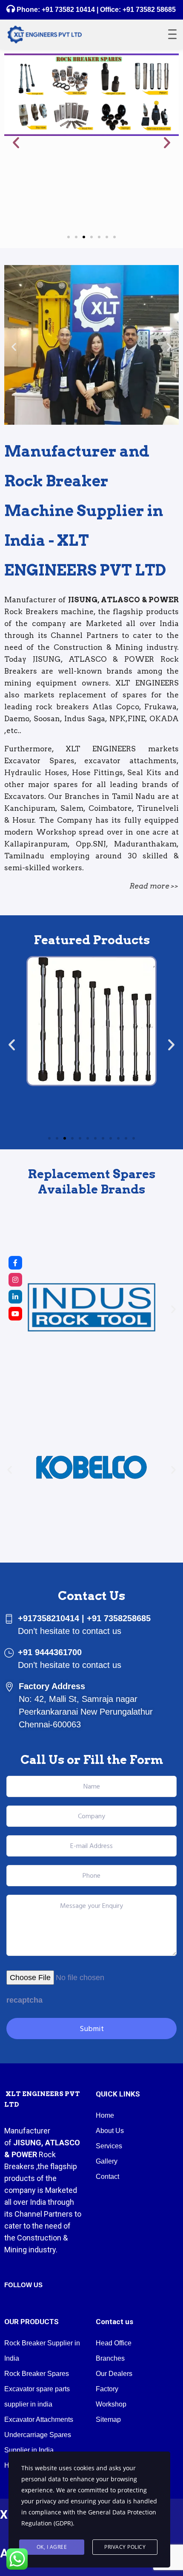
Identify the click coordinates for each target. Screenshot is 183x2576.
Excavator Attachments (39, 2419)
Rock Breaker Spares (37, 2374)
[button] (16, 142)
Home (105, 2115)
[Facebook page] (15, 1263)
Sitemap (108, 2419)
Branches (110, 2358)
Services (109, 2146)
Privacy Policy (125, 2547)
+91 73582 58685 (148, 10)
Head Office (114, 2343)
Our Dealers (114, 2374)
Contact (107, 2177)
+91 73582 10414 (68, 10)
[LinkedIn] (15, 1297)
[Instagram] (15, 1280)
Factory (107, 2389)
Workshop (111, 2404)
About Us (110, 2131)
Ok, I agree (52, 2547)
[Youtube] (15, 1314)
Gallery (107, 2161)
